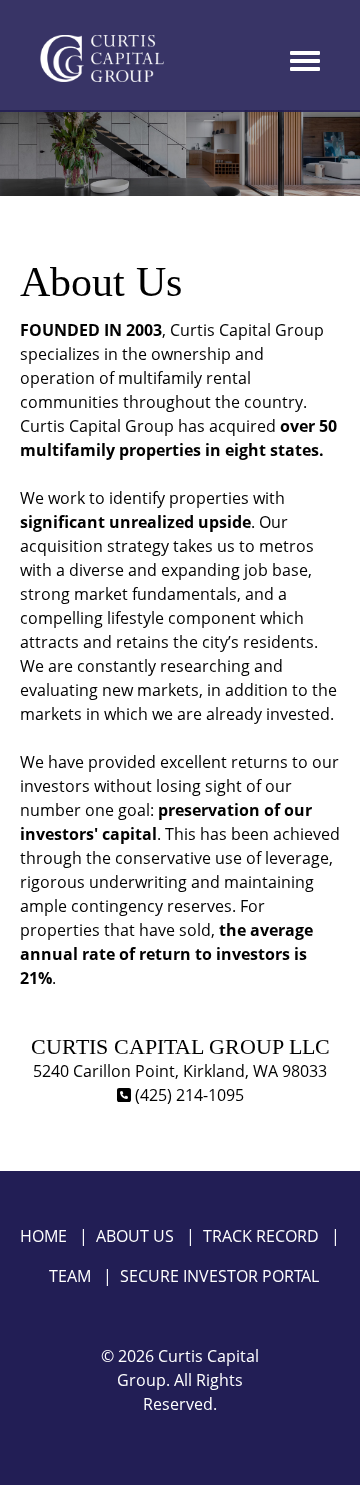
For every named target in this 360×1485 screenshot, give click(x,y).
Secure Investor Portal (219, 1276)
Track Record (261, 1236)
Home (43, 1236)
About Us (135, 1236)
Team (70, 1276)
